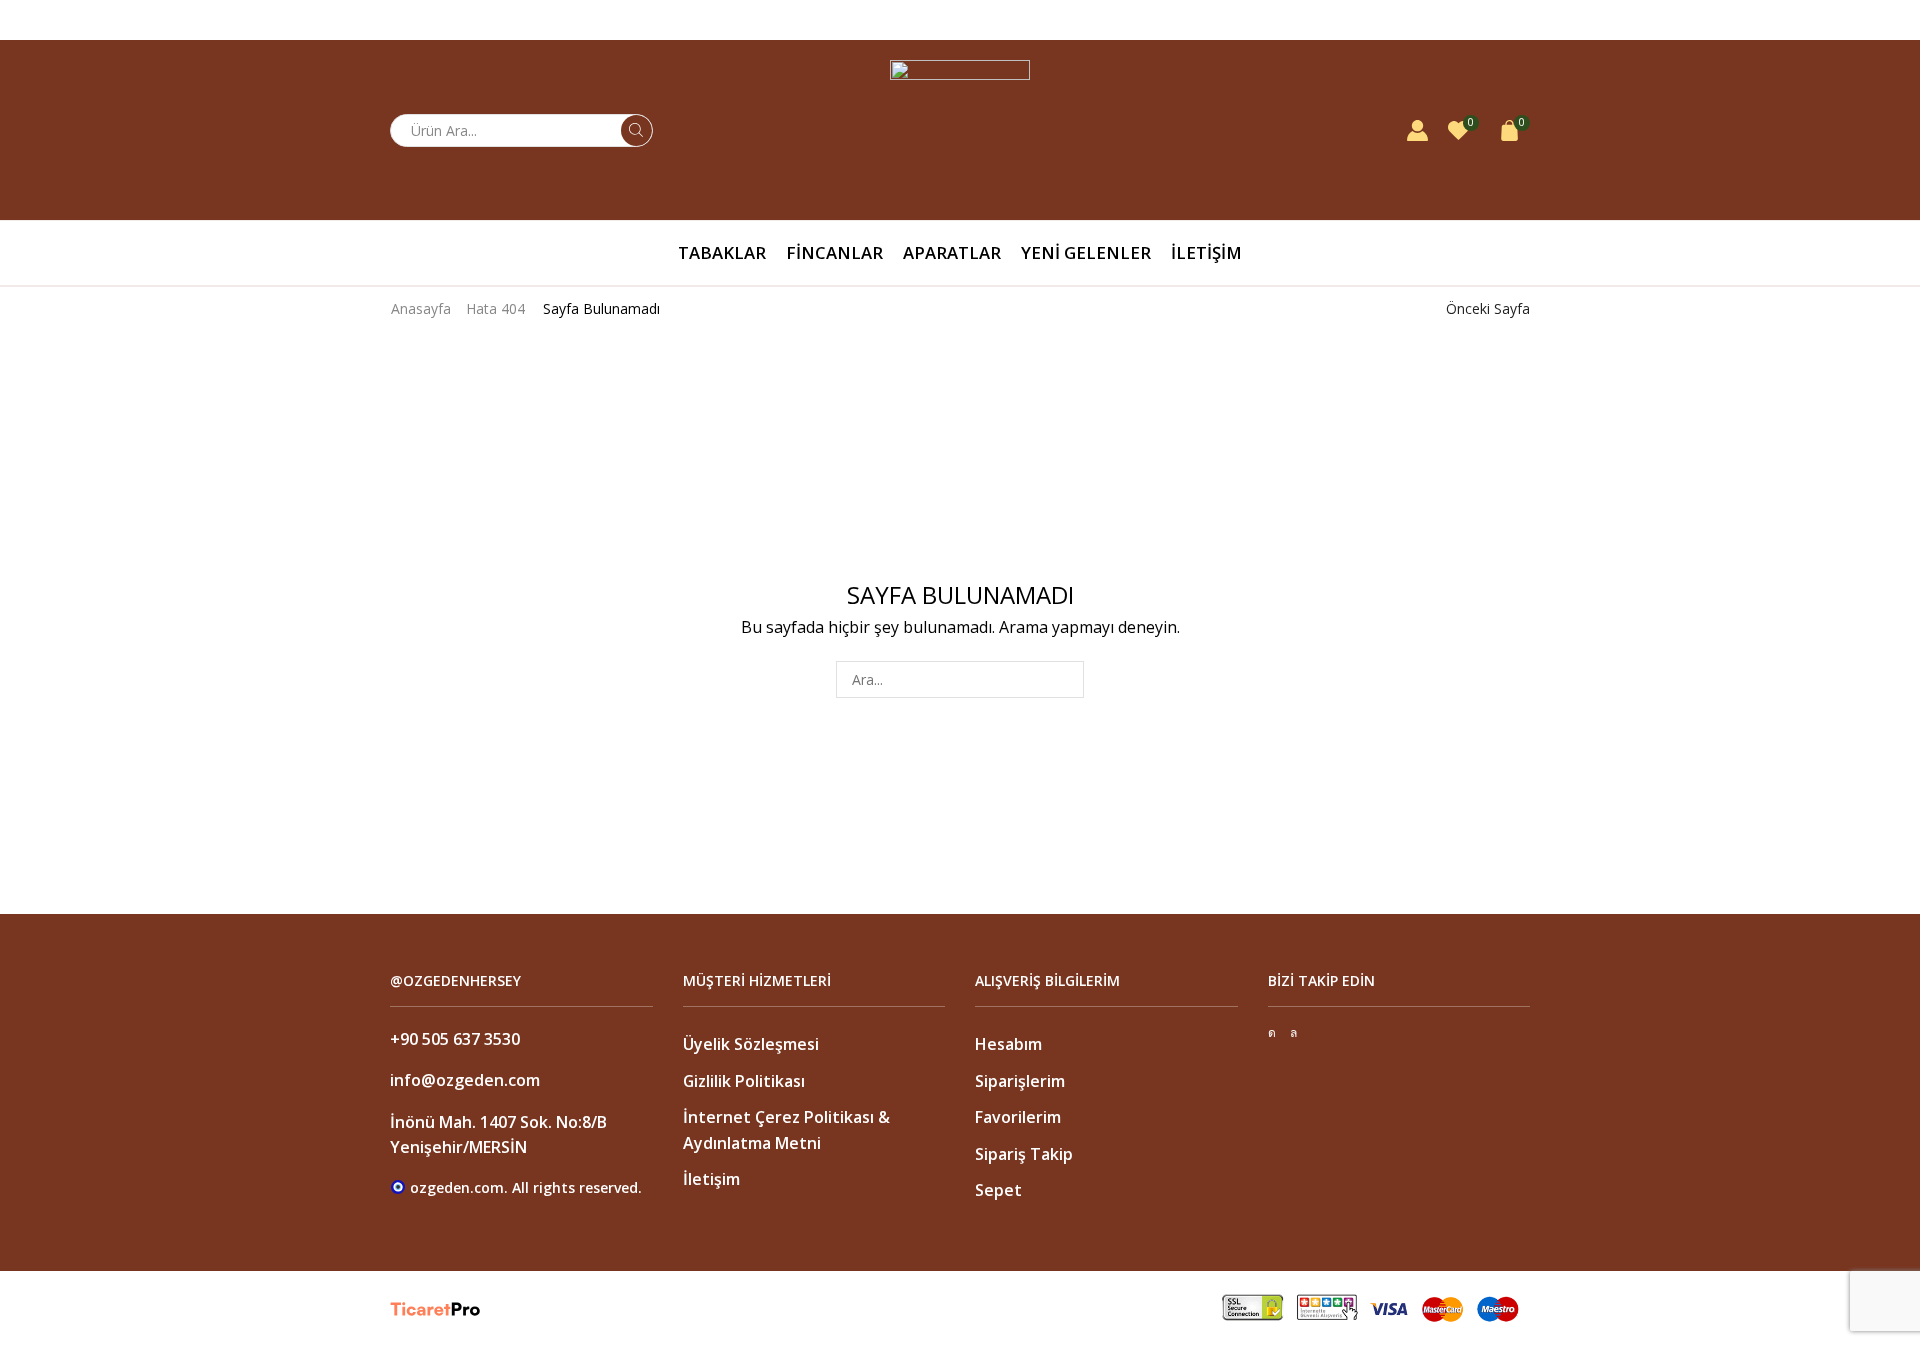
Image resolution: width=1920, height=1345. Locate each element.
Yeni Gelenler (1086, 252)
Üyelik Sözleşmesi (751, 1044)
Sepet (998, 1190)
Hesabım (1008, 1044)
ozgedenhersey (1480, 19)
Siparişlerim (1020, 1081)
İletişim (1206, 252)
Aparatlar (952, 252)
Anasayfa (421, 308)
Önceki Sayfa (1488, 308)
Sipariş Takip (1024, 1154)
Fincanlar (834, 252)
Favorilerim (1018, 1117)
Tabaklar (722, 252)
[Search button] (636, 130)
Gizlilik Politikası (744, 1081)
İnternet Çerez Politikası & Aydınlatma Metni (786, 1130)
